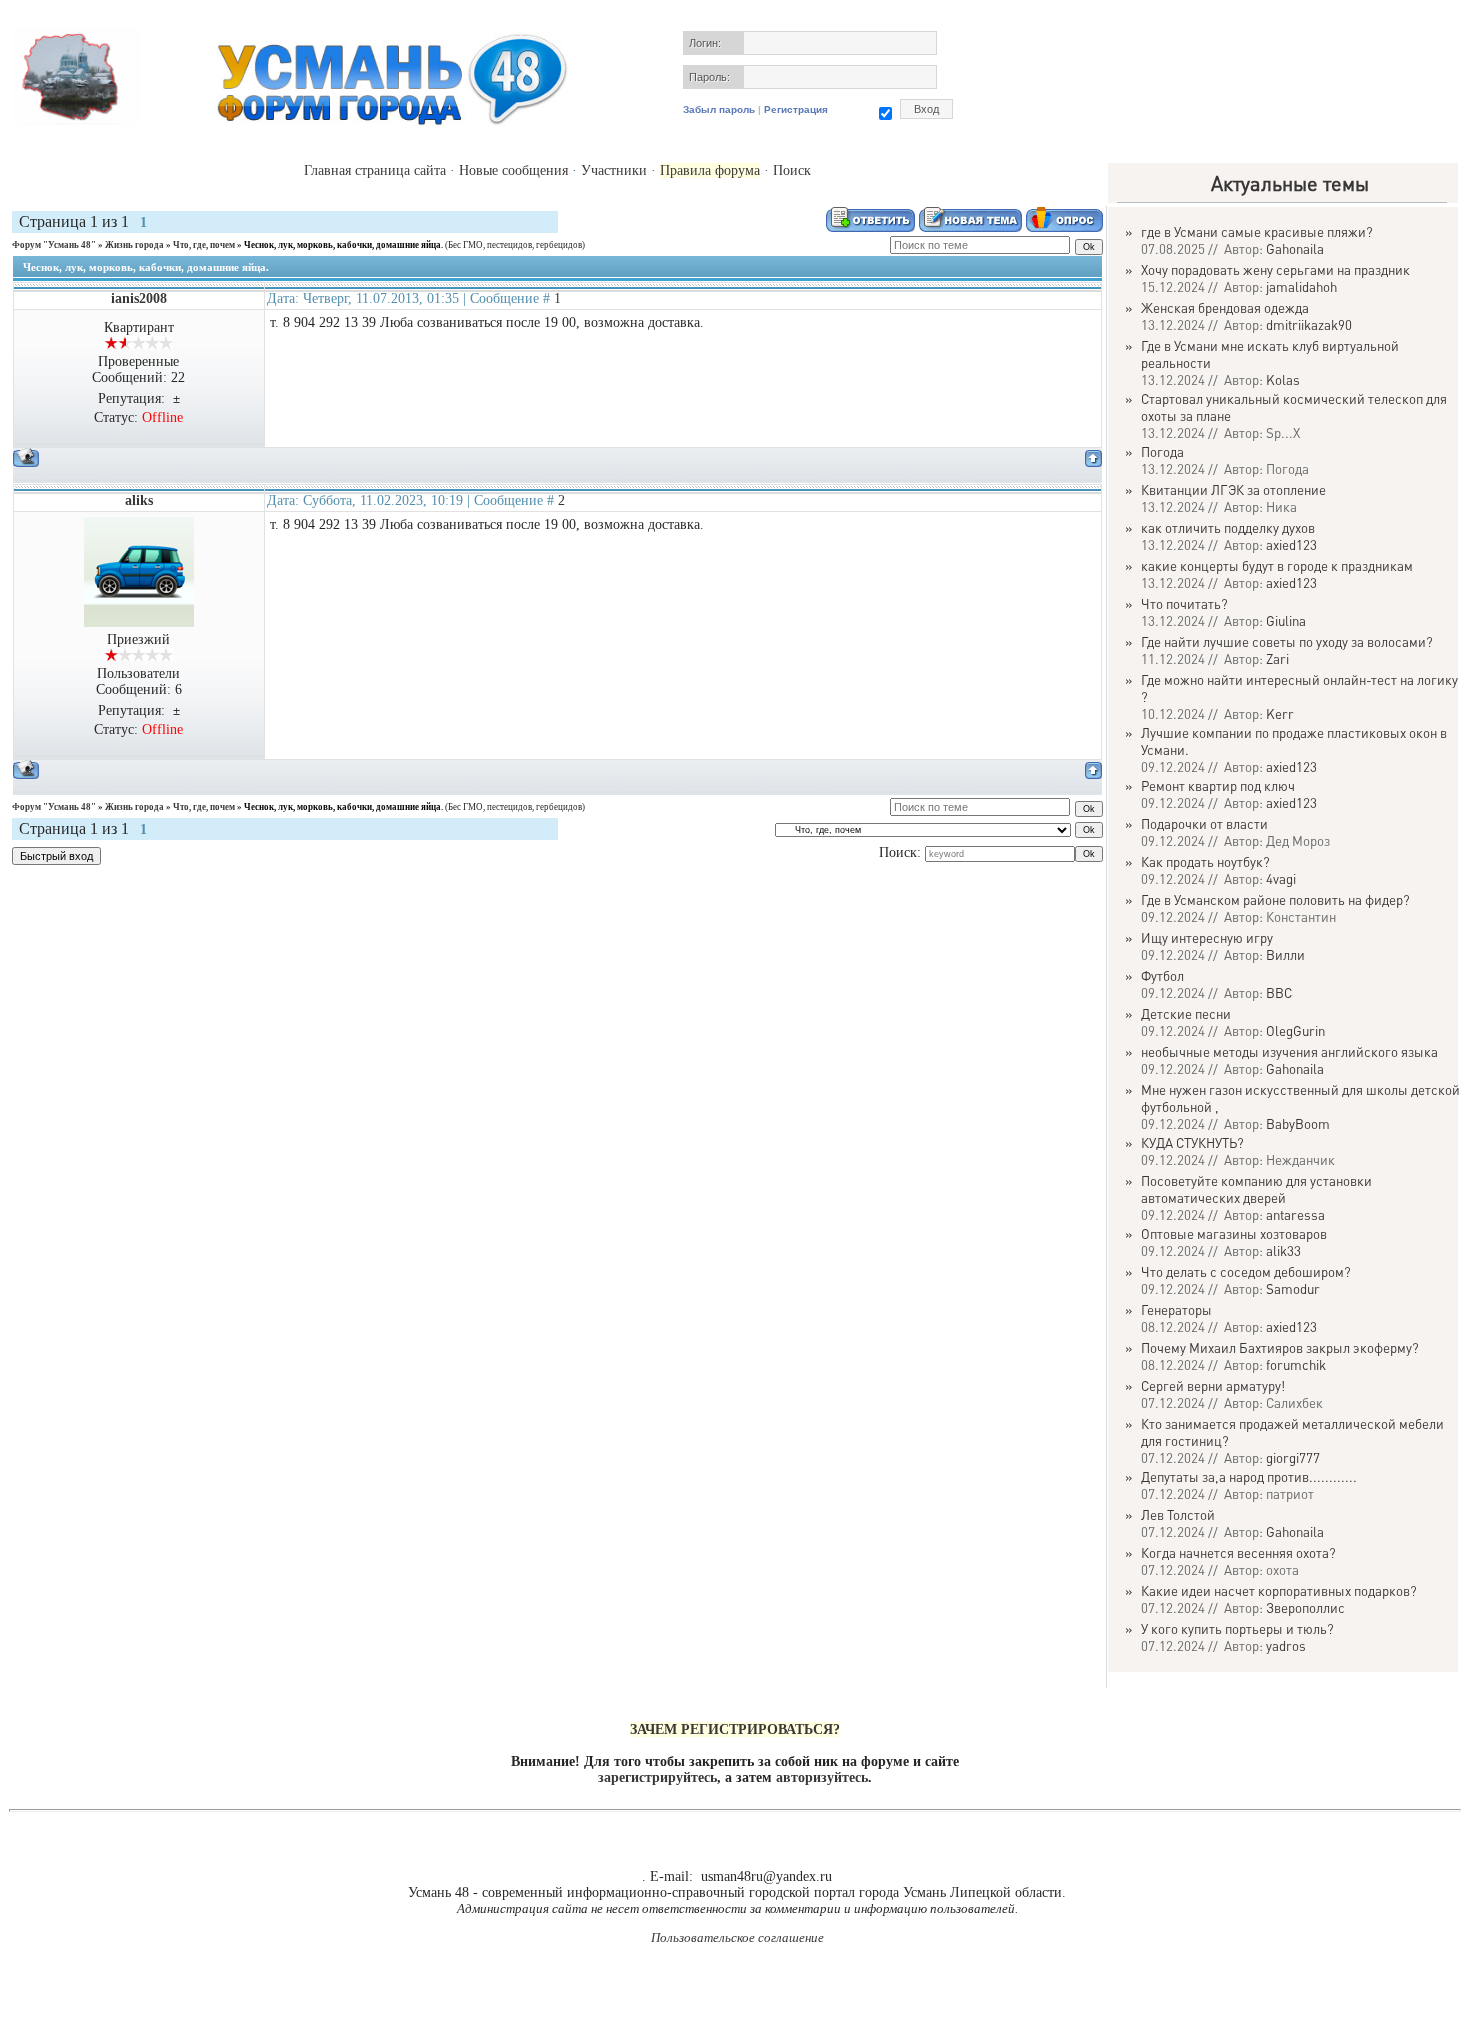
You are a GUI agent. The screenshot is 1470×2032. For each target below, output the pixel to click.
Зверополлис (1305, 1607)
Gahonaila (1295, 248)
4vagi (1281, 878)
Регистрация (796, 109)
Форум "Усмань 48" (54, 245)
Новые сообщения (513, 170)
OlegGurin (1295, 1030)
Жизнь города (134, 245)
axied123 (1291, 544)
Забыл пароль (719, 109)
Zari (1277, 658)
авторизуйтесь (822, 1777)
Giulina (1286, 620)
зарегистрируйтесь (657, 1777)
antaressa (1295, 1214)
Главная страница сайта (375, 170)
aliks (139, 500)
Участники (614, 170)
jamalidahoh (1301, 286)
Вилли (1285, 954)
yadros (1286, 1645)
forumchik (1296, 1364)
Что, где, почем (204, 245)
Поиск (792, 170)
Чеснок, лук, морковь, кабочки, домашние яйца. (343, 245)
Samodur (1293, 1288)
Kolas (1283, 379)
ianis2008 (139, 298)
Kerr (1280, 713)
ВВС (1279, 992)
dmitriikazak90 (1309, 324)
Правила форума (710, 170)
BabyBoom (1298, 1123)
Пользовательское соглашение (737, 1937)
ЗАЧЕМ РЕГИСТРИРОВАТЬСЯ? (735, 1729)
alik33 (1283, 1250)
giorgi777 (1293, 1457)
